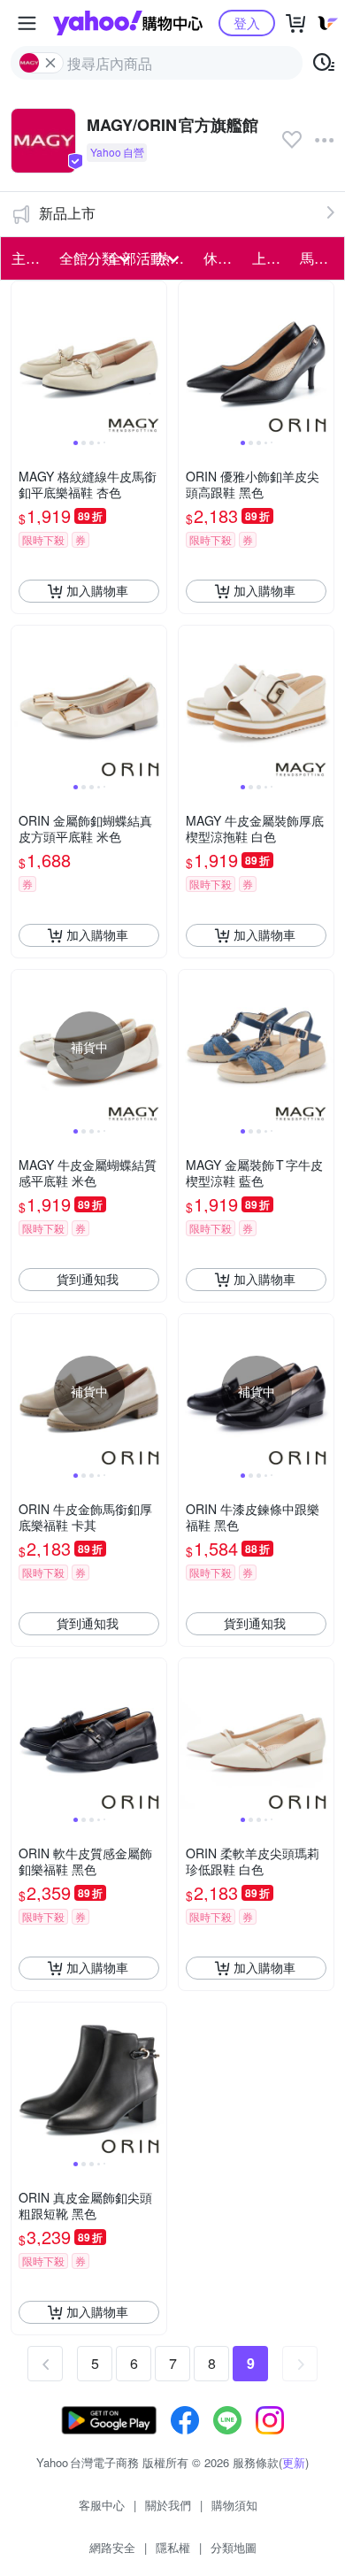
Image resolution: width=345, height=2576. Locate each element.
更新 (294, 2462)
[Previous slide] (23, 358)
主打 (26, 258)
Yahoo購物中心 (128, 23)
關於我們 (168, 2505)
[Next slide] (155, 358)
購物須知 (234, 2505)
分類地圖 (234, 2547)
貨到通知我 (88, 1279)
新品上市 (67, 213)
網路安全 (112, 2547)
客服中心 (102, 2505)
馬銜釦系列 (318, 258)
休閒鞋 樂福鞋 (222, 258)
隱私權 (173, 2547)
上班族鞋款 (271, 258)
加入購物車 (97, 590)
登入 (247, 23)
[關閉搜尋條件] (50, 63)
